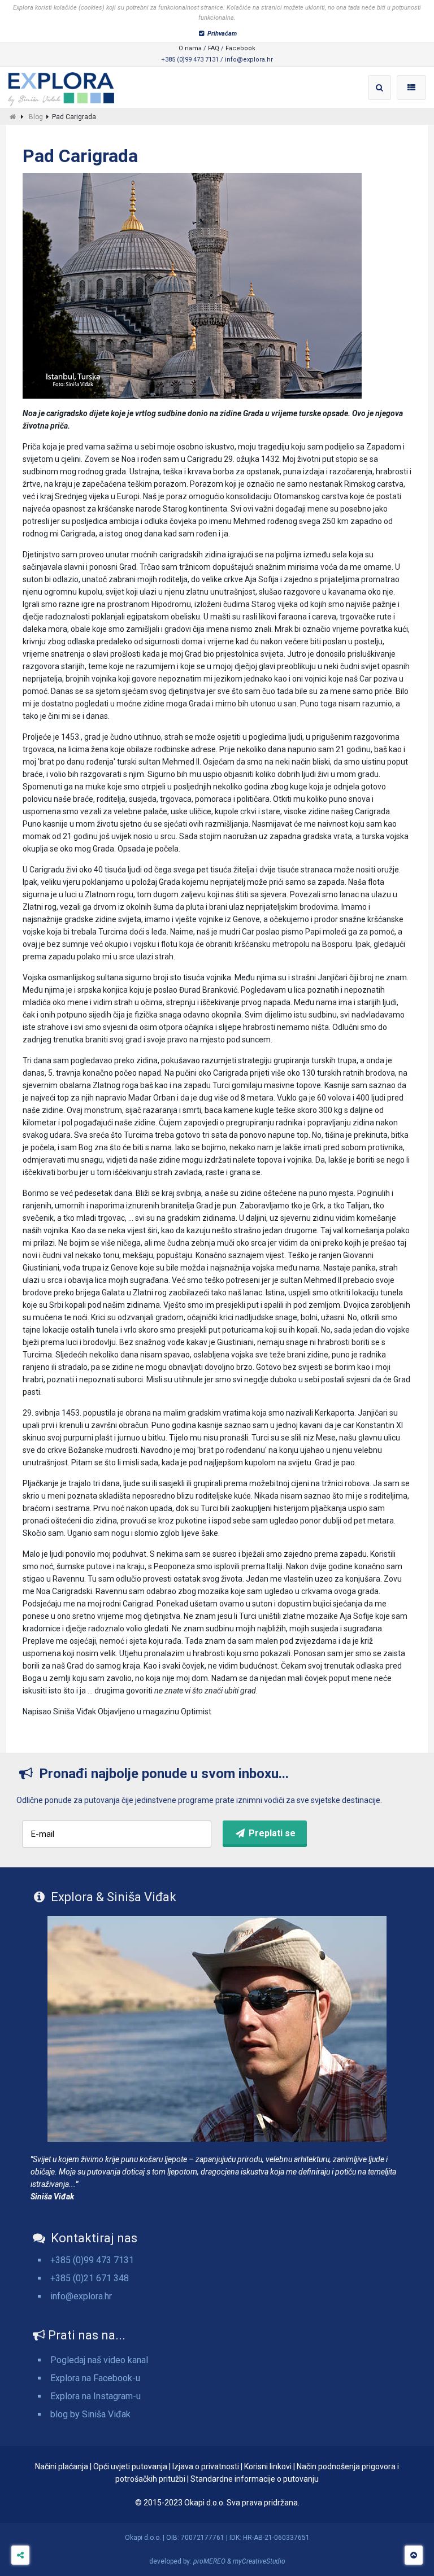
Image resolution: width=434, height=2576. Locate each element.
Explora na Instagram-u (96, 2396)
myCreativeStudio (259, 2561)
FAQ (214, 48)
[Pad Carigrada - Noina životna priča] (61, 86)
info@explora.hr (81, 2296)
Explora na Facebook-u (95, 2378)
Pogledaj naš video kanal (99, 2360)
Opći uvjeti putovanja (130, 2466)
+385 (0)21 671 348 (90, 2278)
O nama (190, 48)
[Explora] (13, 117)
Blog (36, 117)
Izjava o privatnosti (206, 2466)
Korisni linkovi (268, 2466)
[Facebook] (20, 2555)
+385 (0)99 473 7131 (92, 2260)
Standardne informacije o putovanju (255, 2479)
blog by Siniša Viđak (90, 2414)
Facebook (240, 48)
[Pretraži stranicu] (380, 88)
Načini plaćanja (62, 2466)
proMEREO (209, 2561)
